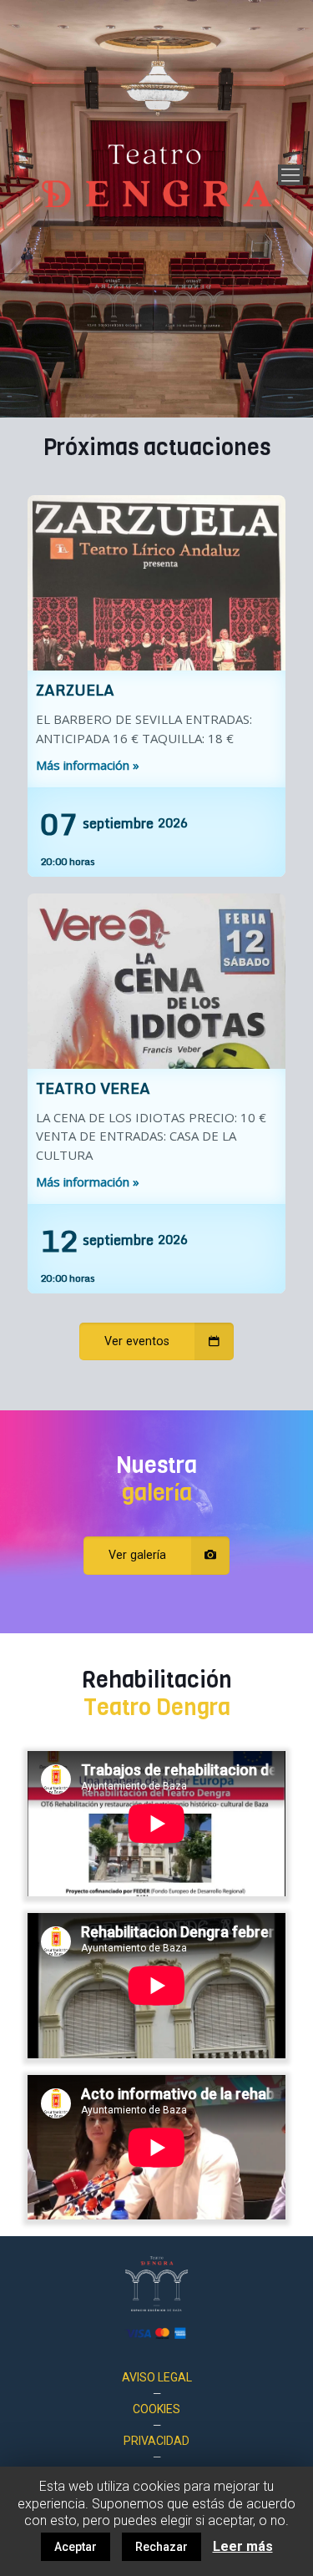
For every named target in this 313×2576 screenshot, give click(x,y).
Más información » (88, 765)
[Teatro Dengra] (156, 175)
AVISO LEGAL (157, 2377)
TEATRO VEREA (93, 1088)
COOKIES (156, 2409)
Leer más (243, 2546)
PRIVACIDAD (156, 2441)
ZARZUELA (75, 690)
